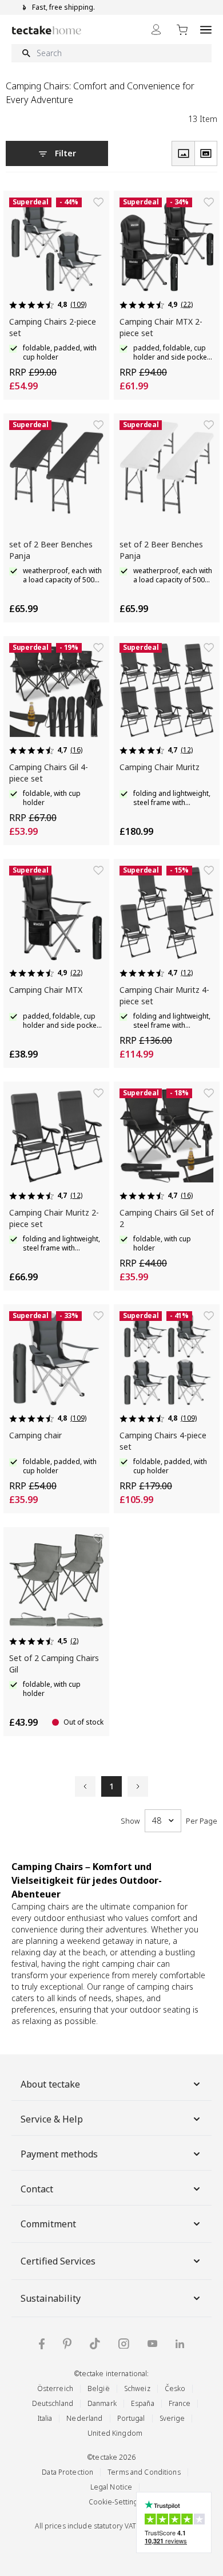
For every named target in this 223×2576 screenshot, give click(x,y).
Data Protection (67, 2472)
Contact (37, 2189)
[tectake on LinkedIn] (180, 2344)
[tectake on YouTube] (152, 2344)
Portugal (131, 2418)
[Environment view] (206, 153)
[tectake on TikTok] (95, 2344)
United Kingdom (115, 2433)
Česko (175, 2388)
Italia (45, 2418)
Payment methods (59, 2154)
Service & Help (52, 2119)
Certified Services (58, 2261)
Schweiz (137, 2388)
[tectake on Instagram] (124, 2344)
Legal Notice (111, 2487)
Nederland (84, 2418)
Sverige (172, 2418)
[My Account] (156, 29)
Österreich (55, 2388)
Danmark (102, 2403)
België (99, 2388)
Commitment (48, 2224)
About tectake (50, 2084)
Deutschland (53, 2403)
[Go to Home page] (47, 30)
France (180, 2403)
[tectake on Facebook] (42, 2344)
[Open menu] (206, 29)
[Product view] (183, 153)
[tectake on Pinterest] (67, 2344)
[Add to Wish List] (98, 202)
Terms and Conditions (144, 2472)
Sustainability (51, 2298)
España (143, 2403)
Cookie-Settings (115, 2502)
